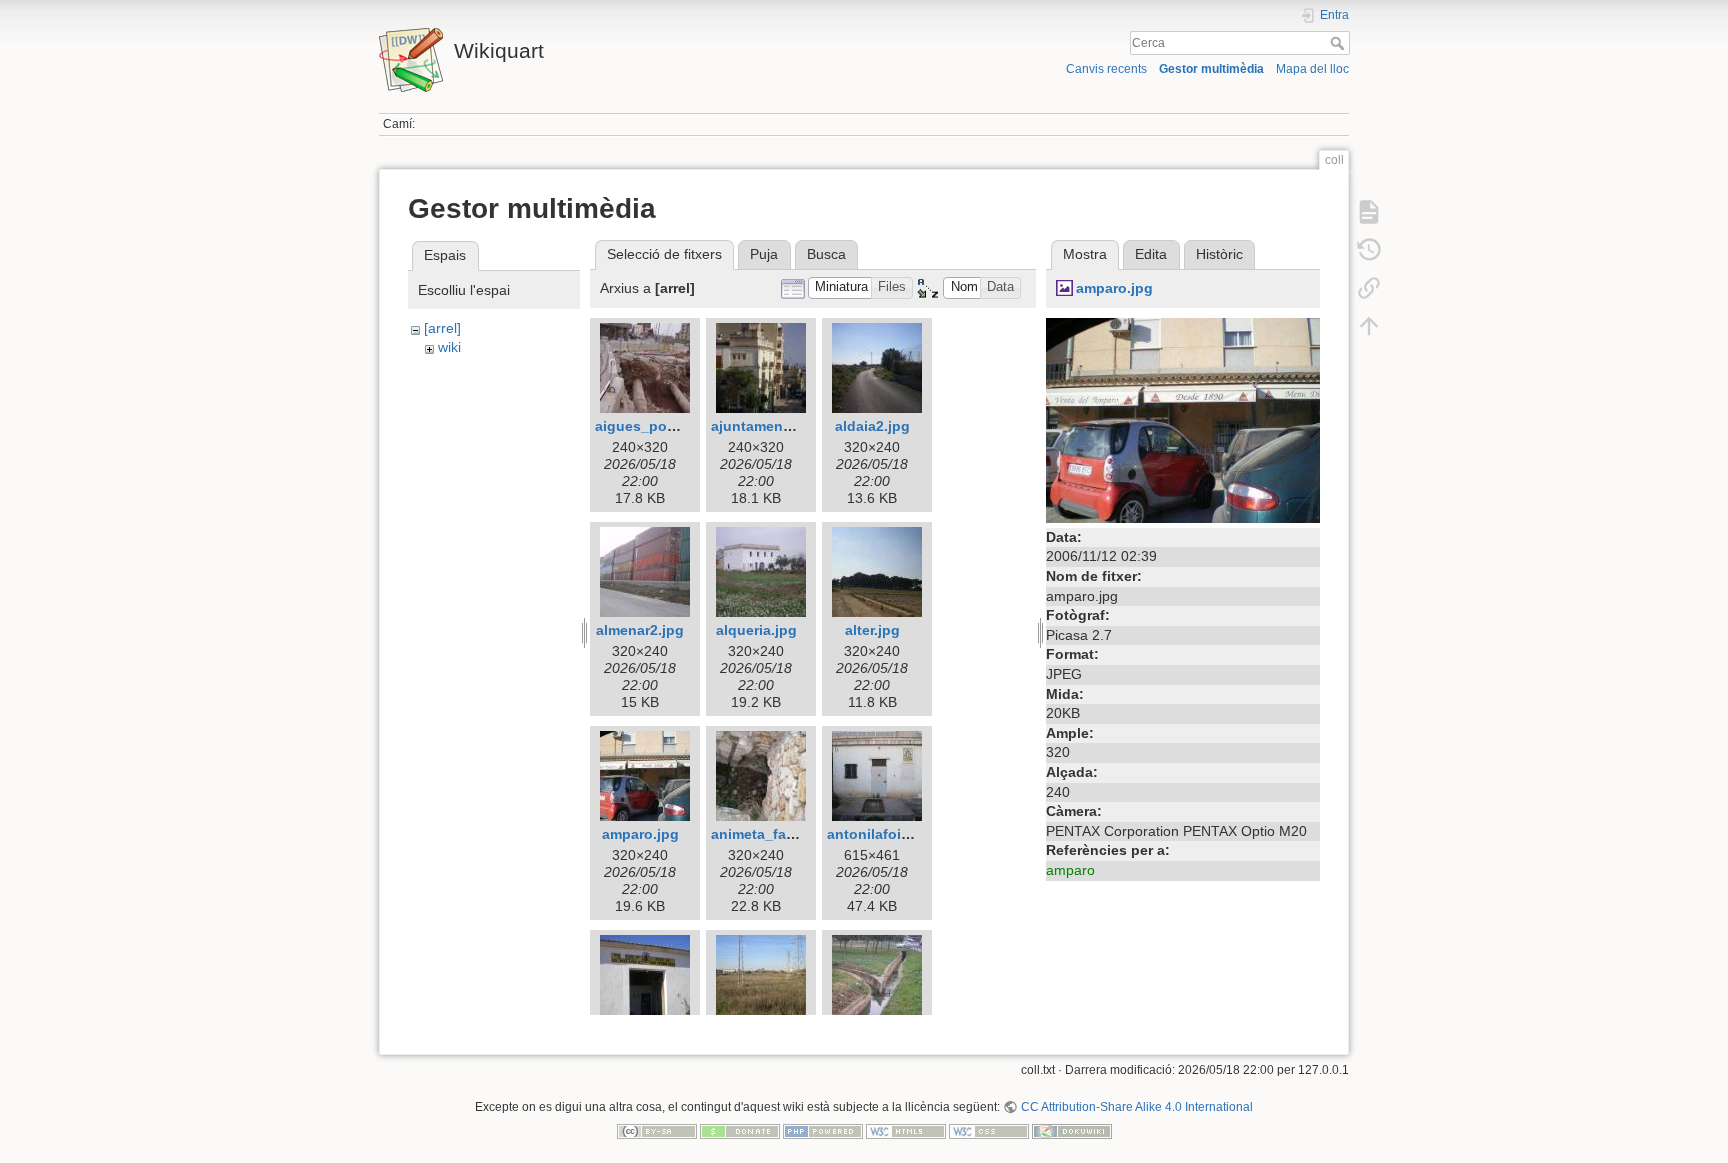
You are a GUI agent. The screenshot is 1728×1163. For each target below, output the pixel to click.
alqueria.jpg (756, 630)
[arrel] (442, 328)
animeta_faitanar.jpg (780, 834)
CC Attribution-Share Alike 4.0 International (1136, 1107)
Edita (1151, 254)
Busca (826, 254)
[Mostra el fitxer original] (1183, 419)
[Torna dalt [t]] (1369, 326)
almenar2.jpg (640, 630)
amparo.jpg (640, 834)
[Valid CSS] (989, 1130)
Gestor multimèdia (1211, 69)
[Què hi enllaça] (1369, 288)
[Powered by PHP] (823, 1130)
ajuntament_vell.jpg (778, 426)
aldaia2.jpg (872, 426)
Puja (764, 254)
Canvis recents (1106, 69)
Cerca (1339, 43)
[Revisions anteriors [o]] (1369, 250)
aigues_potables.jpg (665, 426)
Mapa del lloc (1312, 69)
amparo (1070, 870)
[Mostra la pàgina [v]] (1369, 212)
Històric (1219, 254)
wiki (449, 347)
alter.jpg (872, 630)
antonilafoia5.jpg (885, 834)
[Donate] (740, 1130)
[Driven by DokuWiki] (1072, 1130)
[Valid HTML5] (906, 1130)
